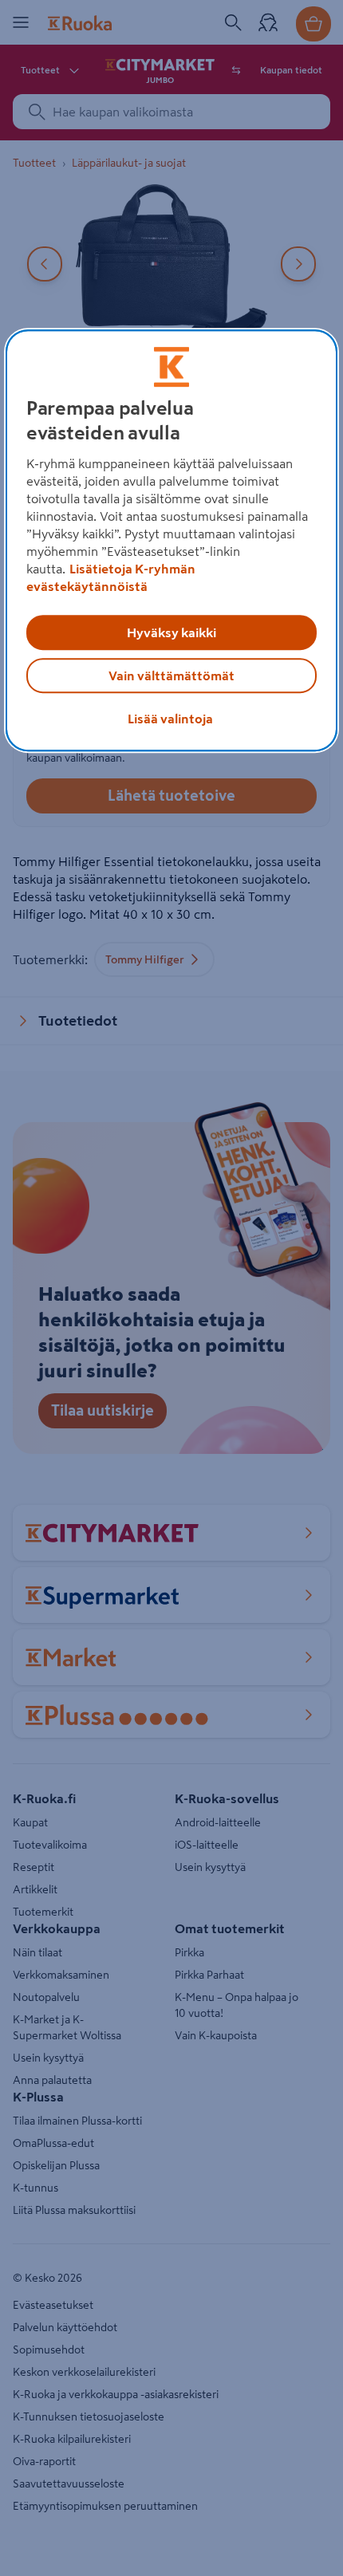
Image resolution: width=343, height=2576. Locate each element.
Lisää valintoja (170, 719)
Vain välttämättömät (171, 676)
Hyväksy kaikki (171, 633)
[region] (172, 541)
